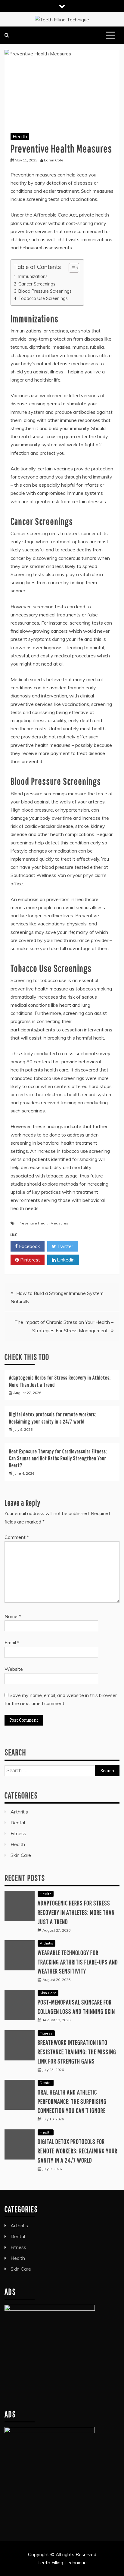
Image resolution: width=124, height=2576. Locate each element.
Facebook (29, 1246)
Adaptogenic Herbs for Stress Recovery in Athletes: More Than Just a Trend (76, 1912)
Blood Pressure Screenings (45, 291)
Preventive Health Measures (43, 1223)
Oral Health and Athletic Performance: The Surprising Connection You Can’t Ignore (72, 2101)
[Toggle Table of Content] (71, 268)
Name (13, 1616)
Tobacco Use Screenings (43, 298)
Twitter (65, 1246)
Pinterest (29, 1260)
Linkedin (65, 1260)
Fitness (18, 1833)
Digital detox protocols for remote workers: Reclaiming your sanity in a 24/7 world (77, 2151)
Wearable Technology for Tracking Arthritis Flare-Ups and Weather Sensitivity (78, 1962)
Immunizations (33, 276)
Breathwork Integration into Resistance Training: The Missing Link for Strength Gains (77, 2052)
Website (14, 1669)
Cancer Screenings (37, 284)
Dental (18, 1823)
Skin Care (21, 1855)
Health (20, 136)
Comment (17, 1537)
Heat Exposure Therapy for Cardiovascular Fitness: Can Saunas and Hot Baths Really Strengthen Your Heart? (58, 1458)
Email (12, 1642)
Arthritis (19, 1812)
